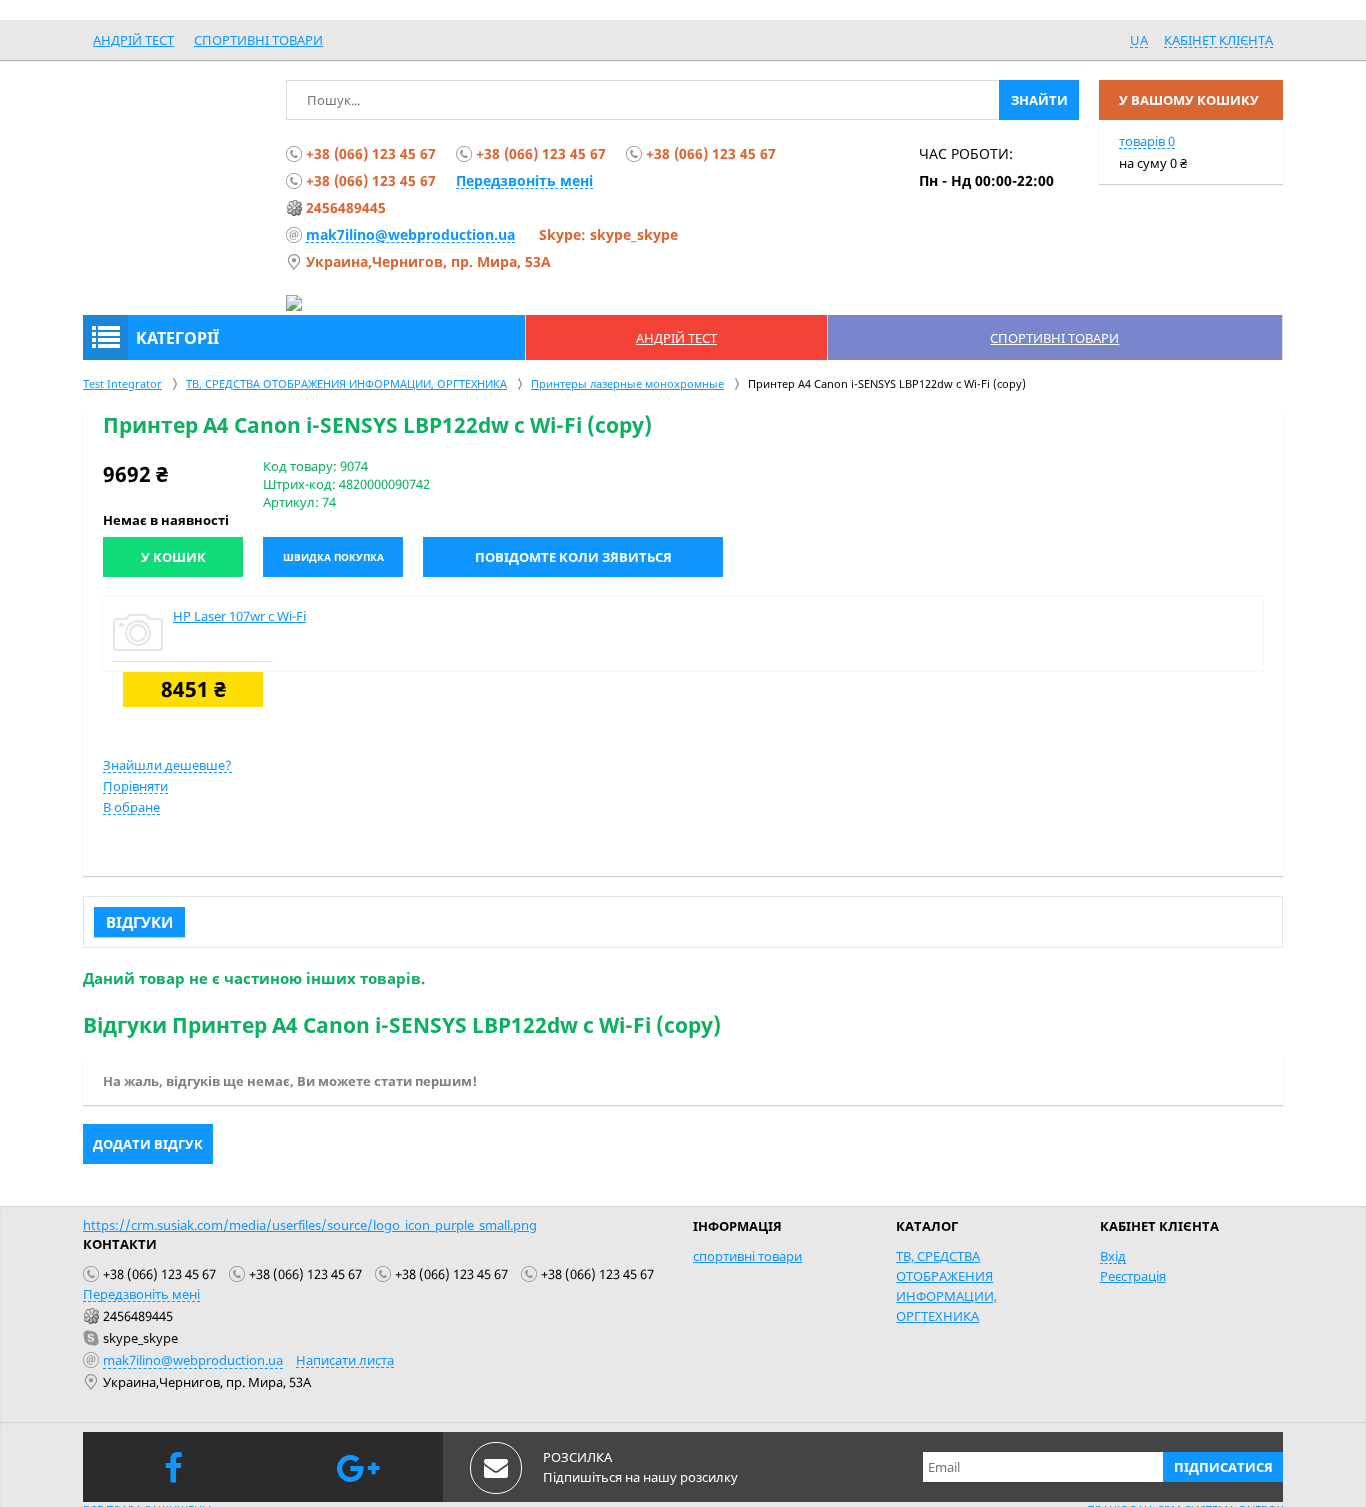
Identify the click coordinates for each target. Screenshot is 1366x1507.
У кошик (173, 557)
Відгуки (139, 922)
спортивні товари (258, 40)
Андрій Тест (133, 40)
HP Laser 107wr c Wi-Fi (239, 616)
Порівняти (135, 786)
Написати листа (345, 1360)
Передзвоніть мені (524, 180)
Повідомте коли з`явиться (573, 557)
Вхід (1113, 1256)
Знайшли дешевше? (167, 765)
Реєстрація (1133, 1276)
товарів (1147, 141)
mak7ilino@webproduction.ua (410, 234)
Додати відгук (148, 1144)
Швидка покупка (333, 557)
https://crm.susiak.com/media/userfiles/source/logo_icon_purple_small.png (310, 1225)
